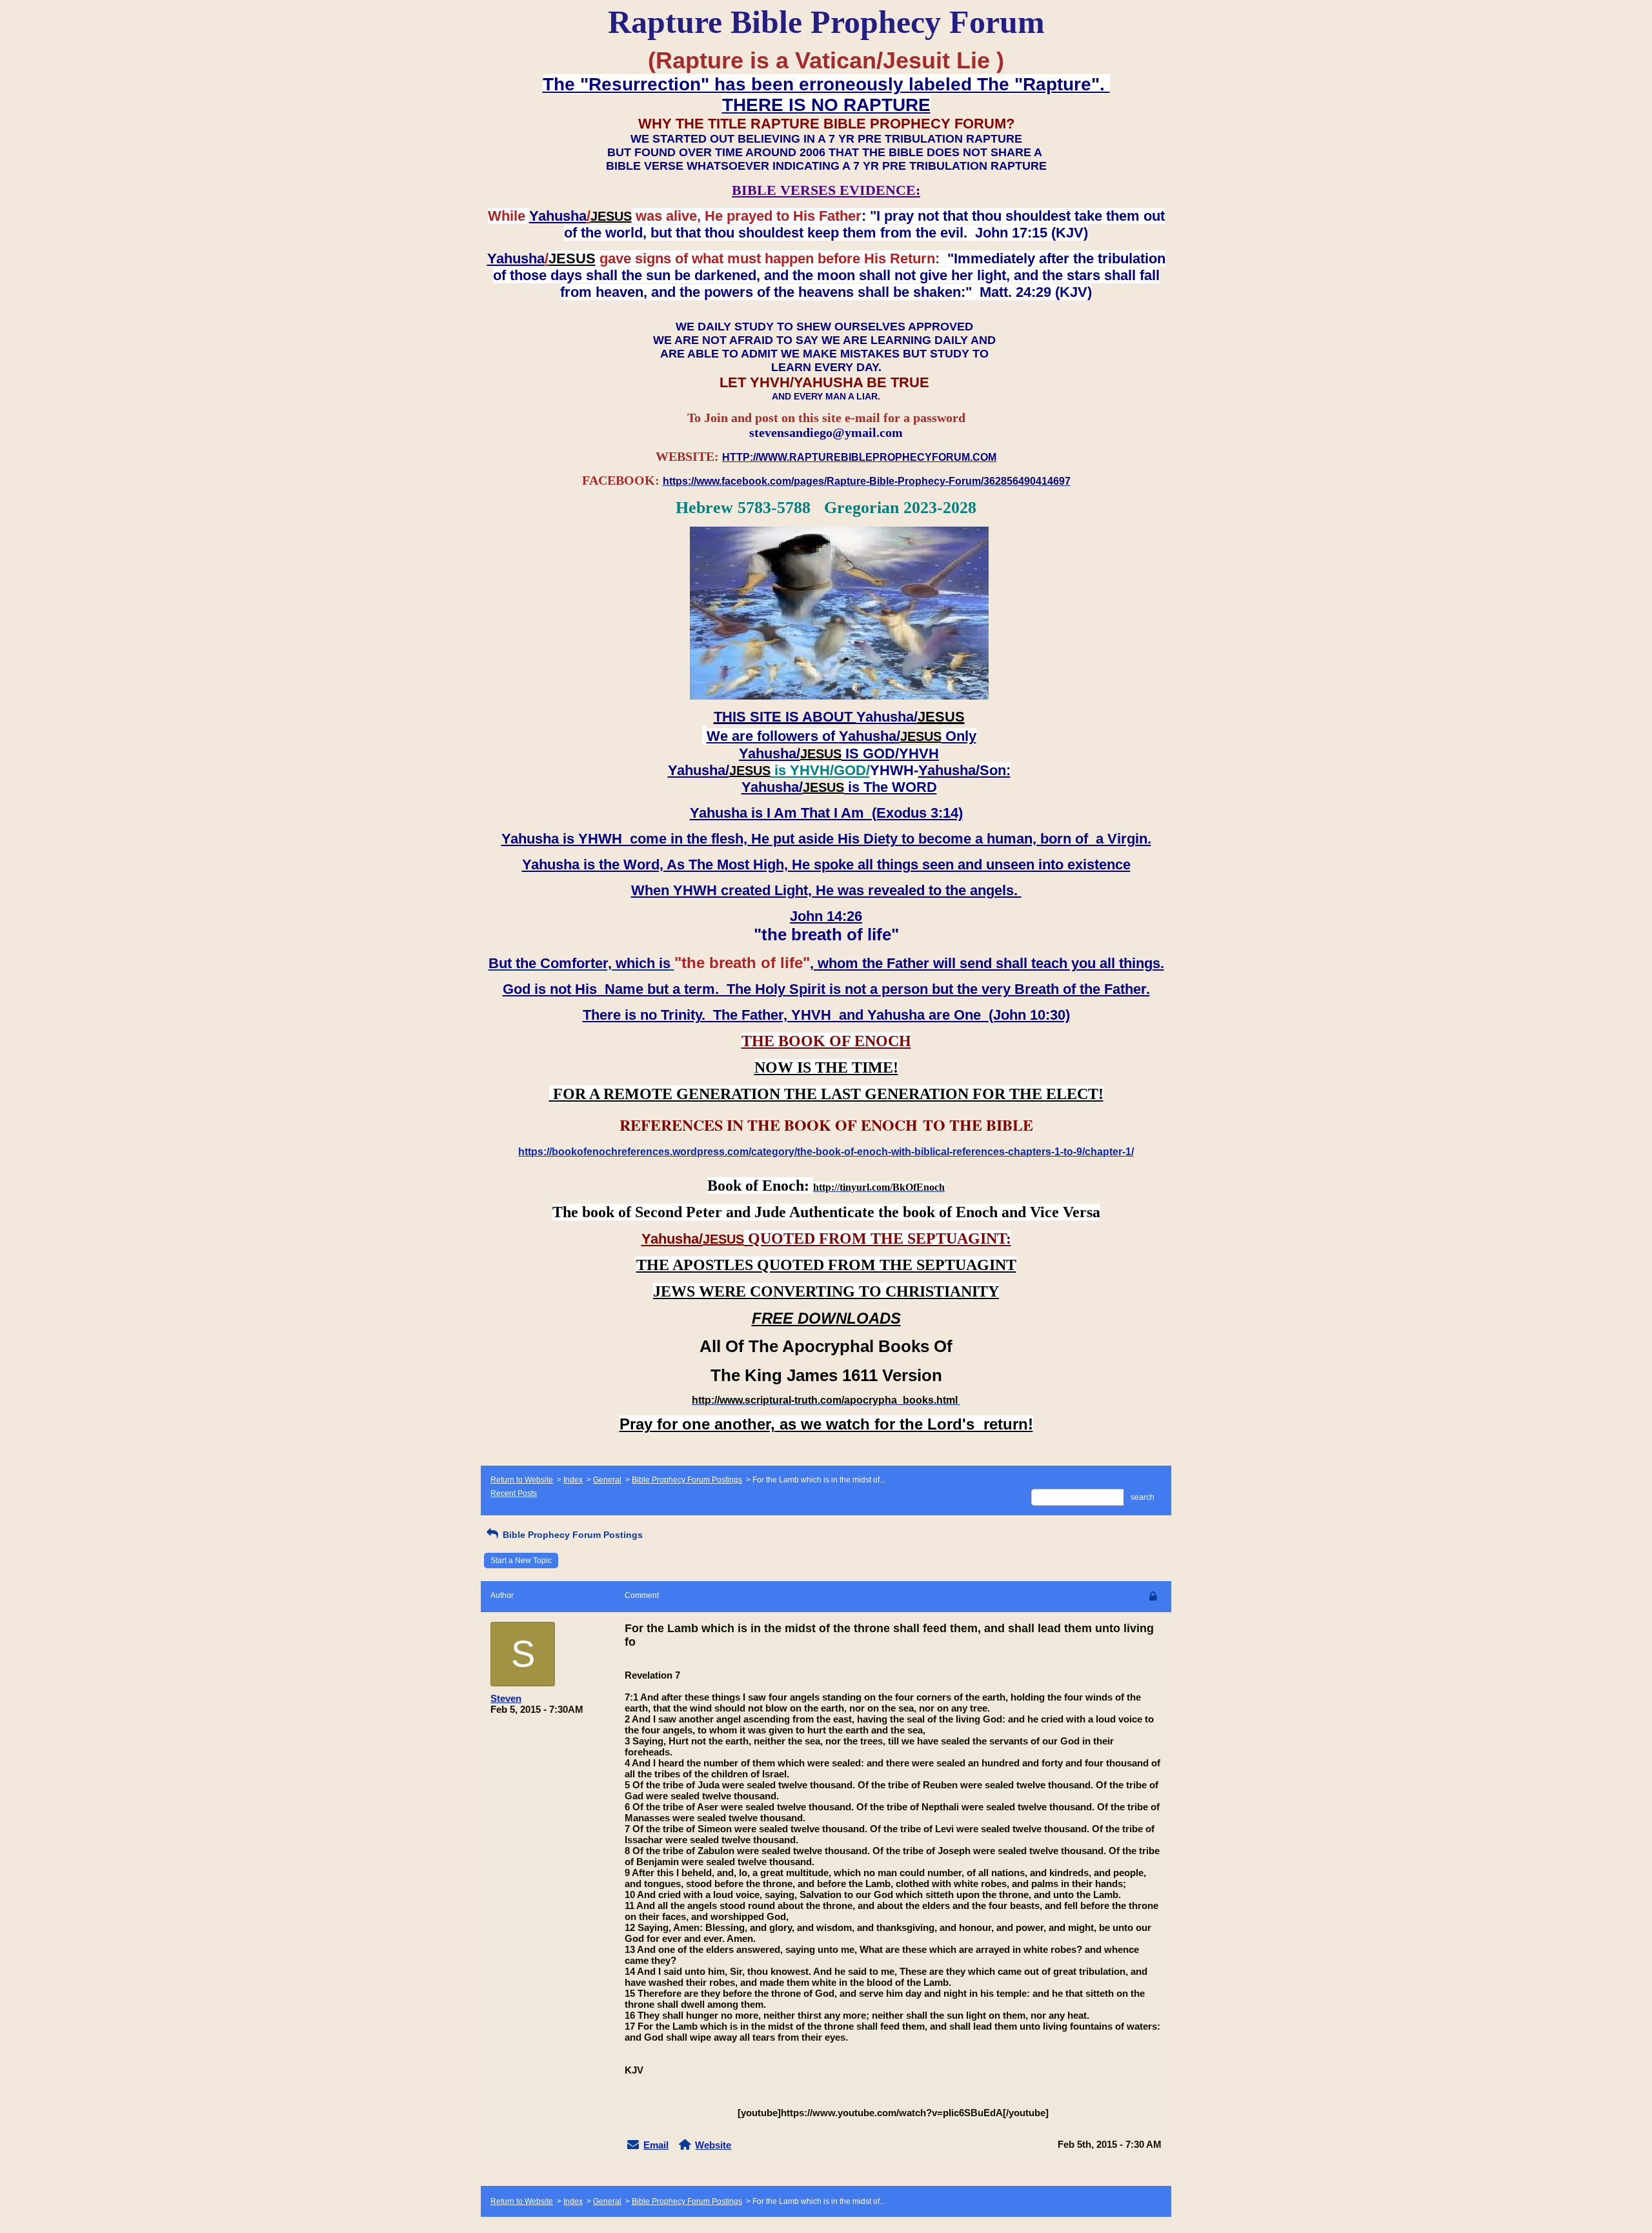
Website (713, 2145)
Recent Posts (514, 1493)
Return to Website (522, 1480)
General (607, 1480)
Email (656, 2145)
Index (573, 1480)
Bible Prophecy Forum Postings (687, 1480)
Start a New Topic (521, 1561)
